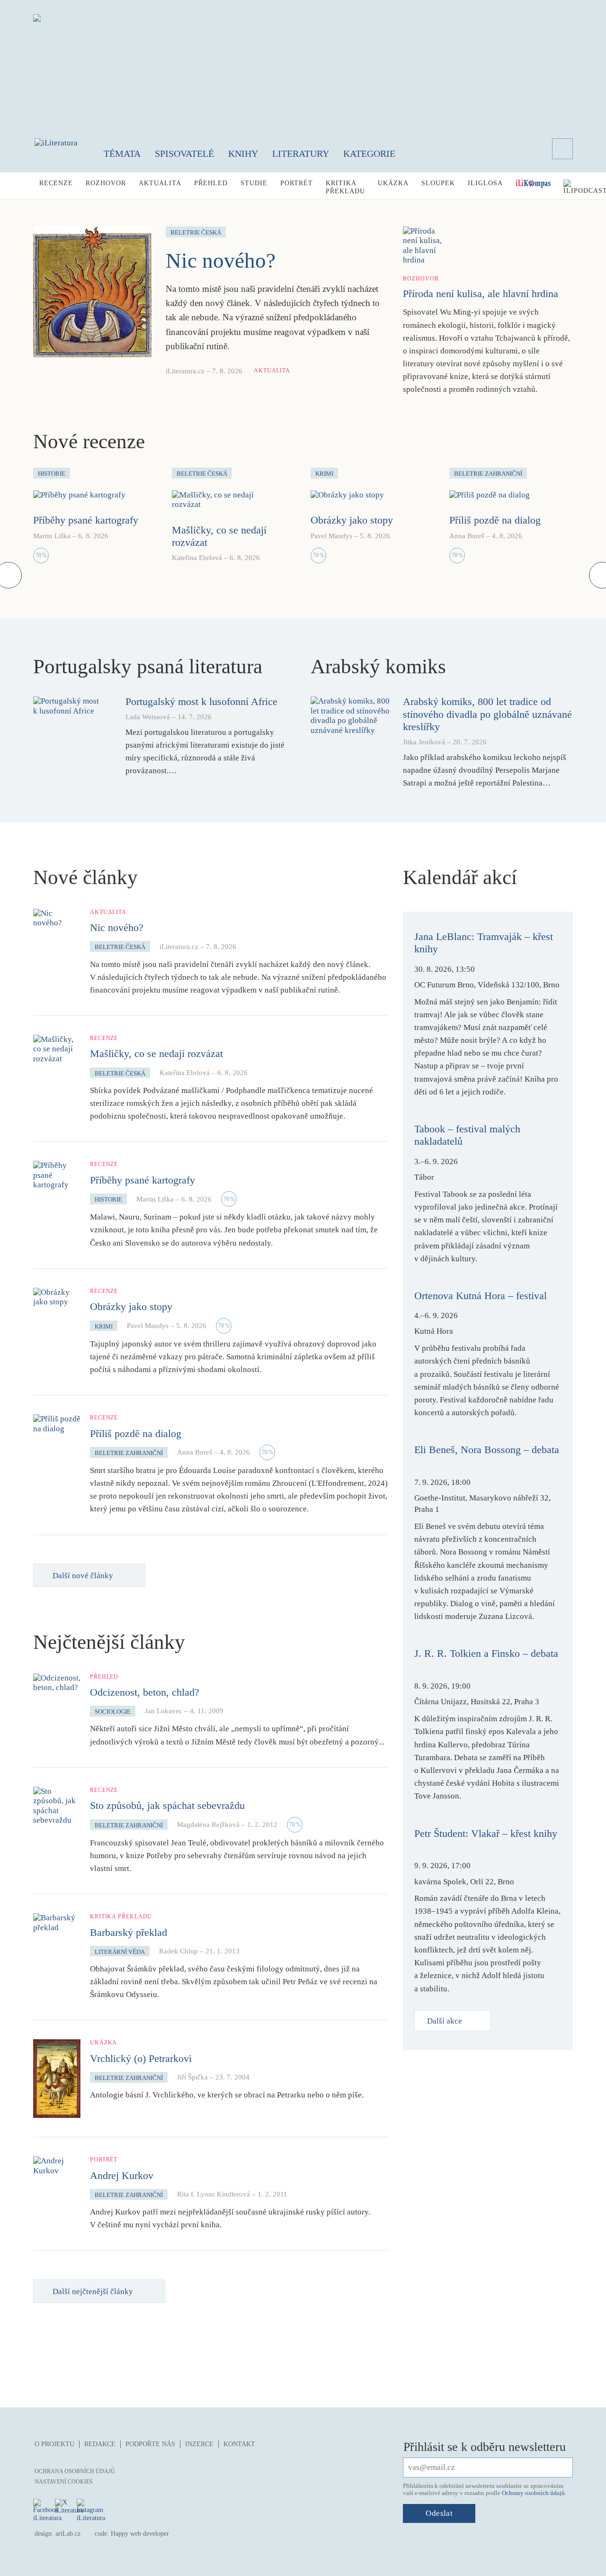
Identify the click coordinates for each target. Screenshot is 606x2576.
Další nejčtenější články (93, 2291)
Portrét (297, 183)
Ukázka (393, 183)
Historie (52, 474)
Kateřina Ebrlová (197, 558)
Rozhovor (106, 183)
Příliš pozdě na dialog (495, 520)
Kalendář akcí (460, 877)
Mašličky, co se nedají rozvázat (156, 1053)
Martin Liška (52, 536)
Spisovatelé (184, 154)
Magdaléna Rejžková (208, 1825)
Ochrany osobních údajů (533, 2493)
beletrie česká (120, 947)
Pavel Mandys (331, 536)
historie (108, 1199)
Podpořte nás (150, 2444)
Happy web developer (140, 2534)
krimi (104, 1326)
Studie (254, 183)
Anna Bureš (467, 536)
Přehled (211, 183)
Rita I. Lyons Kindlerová (214, 2194)
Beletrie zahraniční (488, 474)
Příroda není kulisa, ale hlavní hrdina (481, 294)
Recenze (56, 183)
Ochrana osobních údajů (75, 2471)
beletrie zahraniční (129, 1453)
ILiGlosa (485, 183)
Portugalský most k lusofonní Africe (201, 701)
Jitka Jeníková (424, 742)
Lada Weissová (148, 717)
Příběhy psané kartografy (86, 520)
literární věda (120, 1952)
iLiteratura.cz (185, 371)
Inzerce (199, 2444)
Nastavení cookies (64, 2482)
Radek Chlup (178, 1951)
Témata (122, 154)
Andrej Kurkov (122, 2175)
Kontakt (239, 2444)
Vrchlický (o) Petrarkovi (141, 2058)
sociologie (113, 1712)
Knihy (243, 154)
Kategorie (369, 154)
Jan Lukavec (164, 1711)
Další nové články (83, 1576)
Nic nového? (221, 261)
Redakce (100, 2444)
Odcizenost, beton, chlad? (145, 1692)
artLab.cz (68, 2534)
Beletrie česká (196, 232)
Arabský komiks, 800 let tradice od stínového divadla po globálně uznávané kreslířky (487, 714)
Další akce (445, 2021)
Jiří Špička (192, 2077)
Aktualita (160, 183)
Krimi (324, 474)
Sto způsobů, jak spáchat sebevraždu (167, 1805)
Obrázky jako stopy (352, 520)
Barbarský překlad (129, 1932)
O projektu (54, 2444)
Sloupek (438, 183)
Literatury (301, 154)
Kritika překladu (345, 187)
